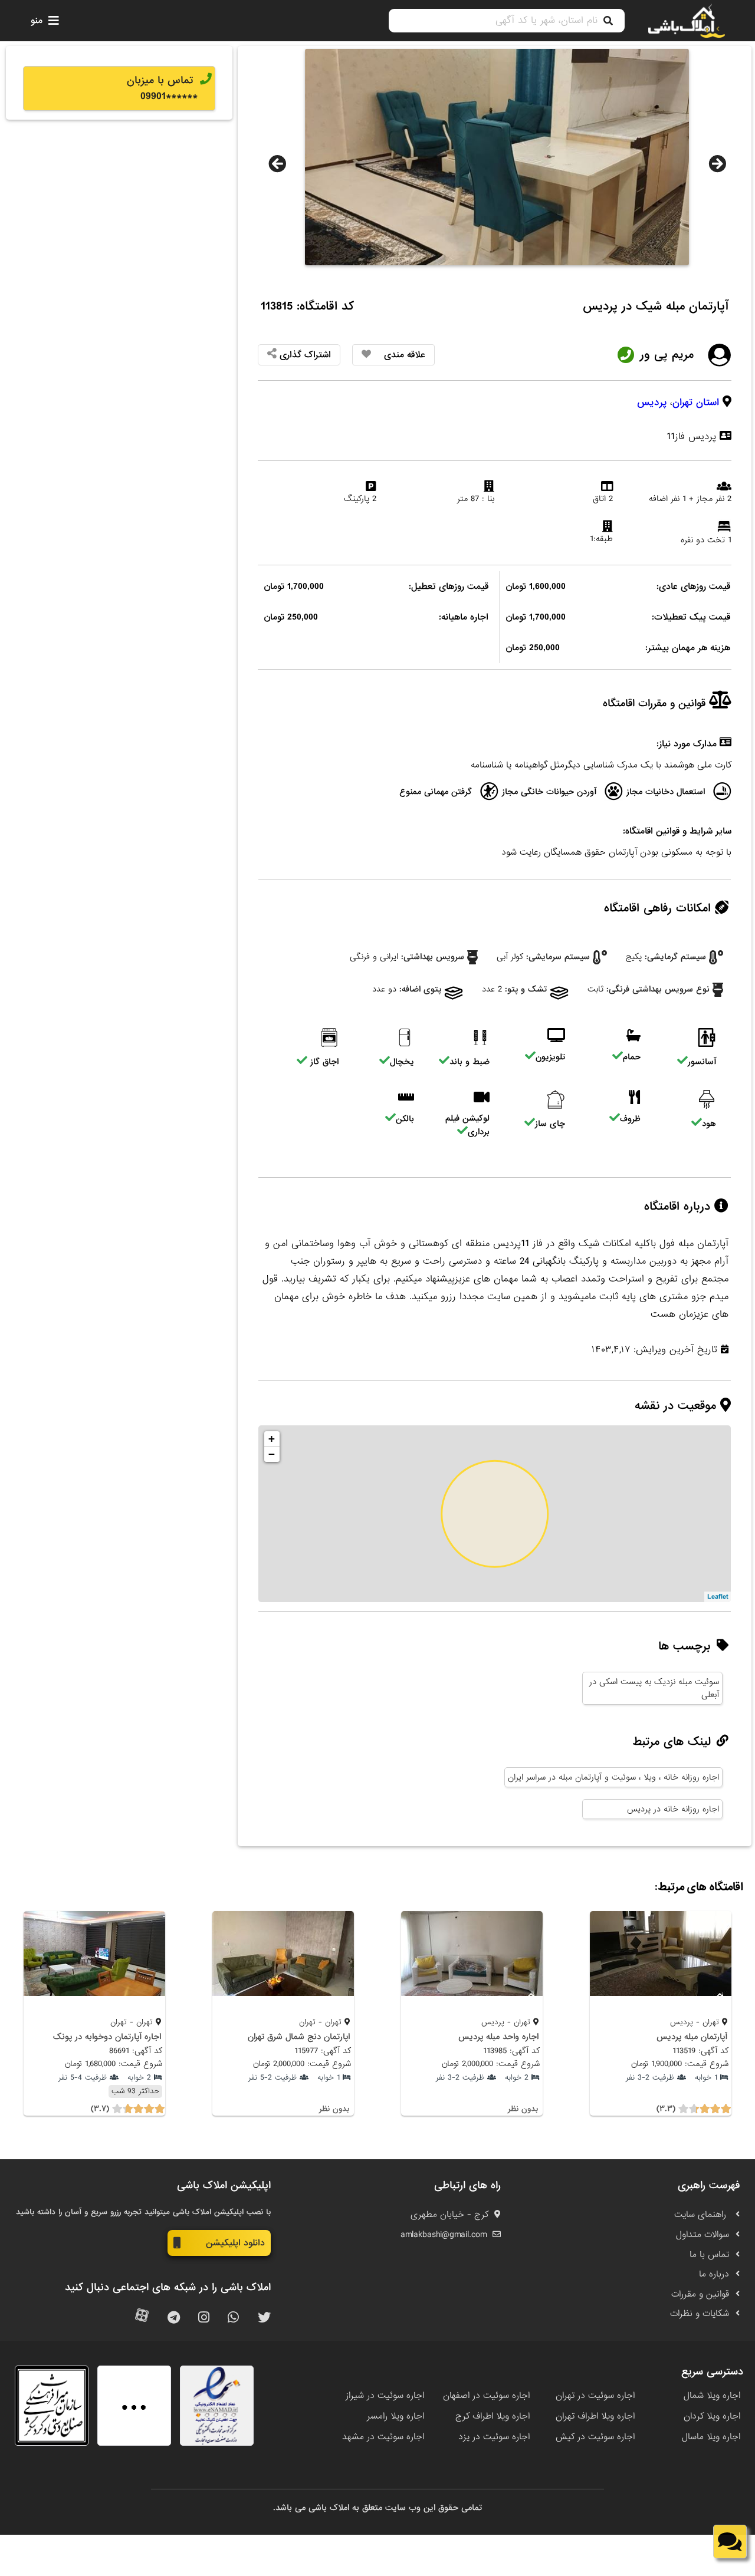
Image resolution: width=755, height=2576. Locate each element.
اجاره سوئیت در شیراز (385, 2396)
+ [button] (272, 1439)
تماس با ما (709, 2255)
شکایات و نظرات (700, 2314)
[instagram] (204, 2318)
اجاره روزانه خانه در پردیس (673, 1809)
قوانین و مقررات (700, 2294)
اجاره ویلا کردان (712, 2416)
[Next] (717, 164)
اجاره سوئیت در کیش (595, 2437)
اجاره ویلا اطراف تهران (595, 2416)
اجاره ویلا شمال (712, 2396)
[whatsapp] (233, 2318)
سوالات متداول (703, 2235)
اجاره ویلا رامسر (395, 2416)
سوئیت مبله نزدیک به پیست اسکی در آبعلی (654, 1688)
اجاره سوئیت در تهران (595, 2396)
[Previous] (277, 164)
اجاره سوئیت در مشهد (383, 2437)
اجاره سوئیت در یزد (494, 2437)
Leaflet (718, 1597)
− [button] (272, 1454)
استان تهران (696, 402)
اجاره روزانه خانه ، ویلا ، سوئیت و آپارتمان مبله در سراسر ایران (613, 1777)
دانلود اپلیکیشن (235, 2243)
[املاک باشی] (687, 21)
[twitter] (264, 2318)
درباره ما (714, 2274)
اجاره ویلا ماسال (711, 2437)
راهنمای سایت (702, 2215)
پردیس (652, 402)
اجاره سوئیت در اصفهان (486, 2396)
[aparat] (142, 2318)
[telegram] (174, 2318)
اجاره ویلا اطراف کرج (493, 2416)
